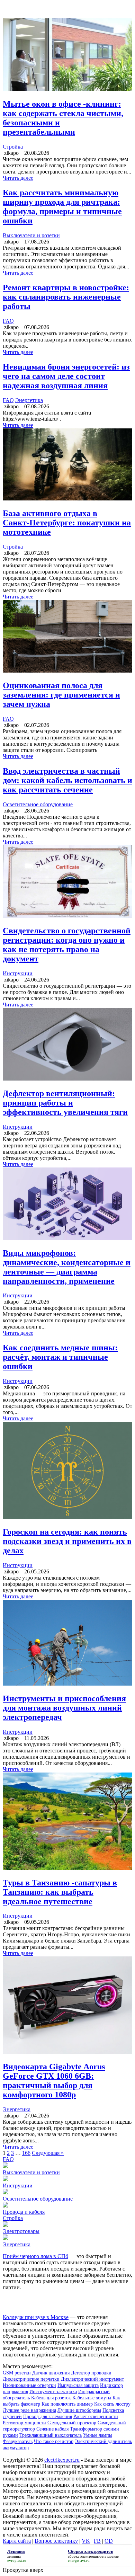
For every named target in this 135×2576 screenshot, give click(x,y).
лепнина (14, 2556)
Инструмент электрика (53, 2392)
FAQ (8, 321)
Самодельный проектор (72, 2423)
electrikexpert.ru (62, 2460)
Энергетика (29, 400)
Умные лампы (98, 2435)
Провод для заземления (48, 2417)
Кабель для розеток (51, 2398)
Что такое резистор (54, 2441)
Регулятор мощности (24, 2423)
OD (109, 2541)
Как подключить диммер (67, 2404)
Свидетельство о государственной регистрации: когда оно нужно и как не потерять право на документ (67, 945)
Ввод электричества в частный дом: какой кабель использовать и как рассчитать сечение (67, 780)
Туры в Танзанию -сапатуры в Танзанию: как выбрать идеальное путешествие (60, 1892)
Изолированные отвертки (29, 2385)
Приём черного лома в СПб (35, 2256)
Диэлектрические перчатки (31, 2379)
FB (97, 2541)
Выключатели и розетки (31, 235)
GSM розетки (17, 2373)
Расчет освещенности (96, 2417)
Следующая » (48, 2153)
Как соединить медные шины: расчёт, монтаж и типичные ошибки (60, 1357)
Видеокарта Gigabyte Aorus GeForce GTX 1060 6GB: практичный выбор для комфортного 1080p (54, 2081)
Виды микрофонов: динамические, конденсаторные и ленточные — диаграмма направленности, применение (67, 1267)
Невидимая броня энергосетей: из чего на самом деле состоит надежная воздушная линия (66, 376)
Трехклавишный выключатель (51, 2435)
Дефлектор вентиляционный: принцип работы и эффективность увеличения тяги (65, 1103)
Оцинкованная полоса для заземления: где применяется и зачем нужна (61, 695)
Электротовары (21, 2231)
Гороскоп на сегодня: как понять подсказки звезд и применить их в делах (67, 1541)
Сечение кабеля (52, 2429)
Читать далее (18, 178)
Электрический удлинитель (103, 2441)
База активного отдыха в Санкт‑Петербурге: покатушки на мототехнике (67, 523)
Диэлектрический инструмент (92, 2379)
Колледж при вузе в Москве (36, 2317)
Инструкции (18, 973)
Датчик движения (51, 2373)
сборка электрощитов (86, 2556)
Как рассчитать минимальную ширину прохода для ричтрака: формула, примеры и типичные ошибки (62, 207)
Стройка (13, 147)
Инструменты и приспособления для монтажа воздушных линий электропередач (64, 1708)
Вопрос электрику (56, 2541)
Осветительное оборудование (38, 804)
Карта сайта (17, 2541)
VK (86, 2541)
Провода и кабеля (24, 2212)
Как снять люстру (112, 2404)
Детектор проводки (91, 2373)
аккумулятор (16, 2448)
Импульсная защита (78, 2385)
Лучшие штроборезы (79, 2410)
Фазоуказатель (18, 2441)
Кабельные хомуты (92, 2398)
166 (26, 2153)
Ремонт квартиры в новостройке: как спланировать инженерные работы (66, 297)
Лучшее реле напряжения (29, 2410)
